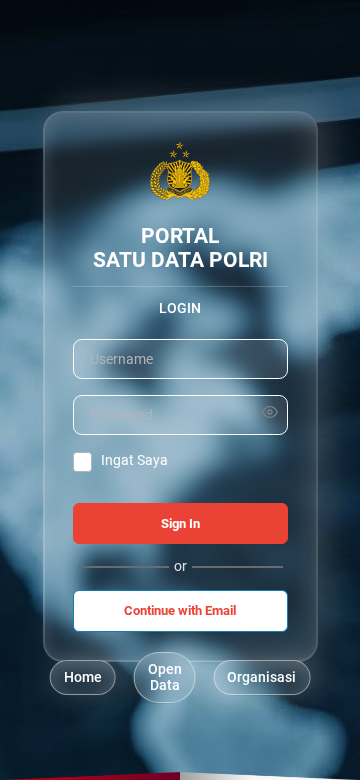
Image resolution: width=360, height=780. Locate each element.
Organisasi (261, 677)
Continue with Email (180, 610)
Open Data (165, 677)
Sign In (180, 523)
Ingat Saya (134, 460)
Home (83, 677)
